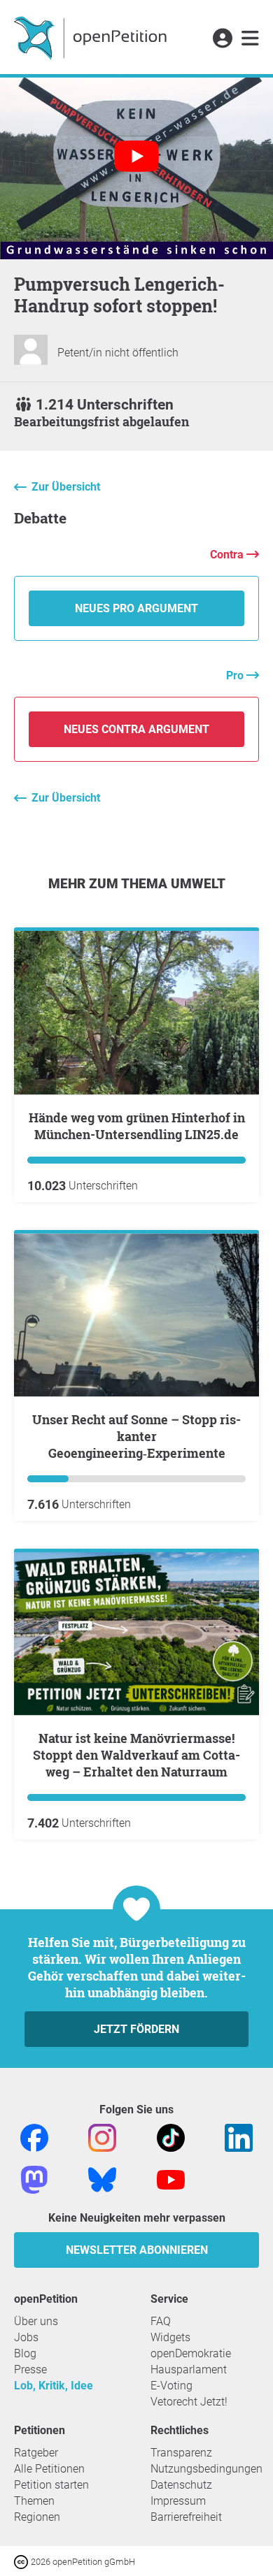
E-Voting (171, 2386)
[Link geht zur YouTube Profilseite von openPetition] (171, 2179)
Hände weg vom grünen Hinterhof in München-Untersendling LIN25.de (137, 1126)
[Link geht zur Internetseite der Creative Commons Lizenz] (22, 2561)
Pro (236, 675)
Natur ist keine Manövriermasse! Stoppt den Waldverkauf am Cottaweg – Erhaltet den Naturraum (136, 1755)
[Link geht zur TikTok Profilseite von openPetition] (171, 2137)
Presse (30, 2369)
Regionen (37, 2517)
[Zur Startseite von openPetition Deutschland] (92, 37)
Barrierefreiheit (186, 2517)
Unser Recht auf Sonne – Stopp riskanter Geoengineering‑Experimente (136, 1436)
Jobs (26, 2337)
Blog (25, 2353)
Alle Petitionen (49, 2469)
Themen (34, 2501)
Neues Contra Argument (136, 729)
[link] (250, 39)
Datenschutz (181, 2485)
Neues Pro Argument (136, 608)
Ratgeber (36, 2453)
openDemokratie (191, 2353)
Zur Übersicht (66, 487)
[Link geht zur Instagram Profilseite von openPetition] (102, 2137)
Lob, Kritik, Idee (54, 2386)
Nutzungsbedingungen (206, 2469)
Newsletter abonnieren (137, 2250)
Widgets (170, 2337)
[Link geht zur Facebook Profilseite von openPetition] (34, 2137)
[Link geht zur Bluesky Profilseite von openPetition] (102, 2179)
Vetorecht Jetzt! (189, 2402)
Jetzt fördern (136, 2029)
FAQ (161, 2321)
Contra (228, 555)
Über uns (36, 2321)
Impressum (178, 2501)
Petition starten (51, 2485)
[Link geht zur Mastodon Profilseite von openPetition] (34, 2179)
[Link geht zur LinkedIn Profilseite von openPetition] (239, 2137)
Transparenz (181, 2453)
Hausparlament (189, 2369)
